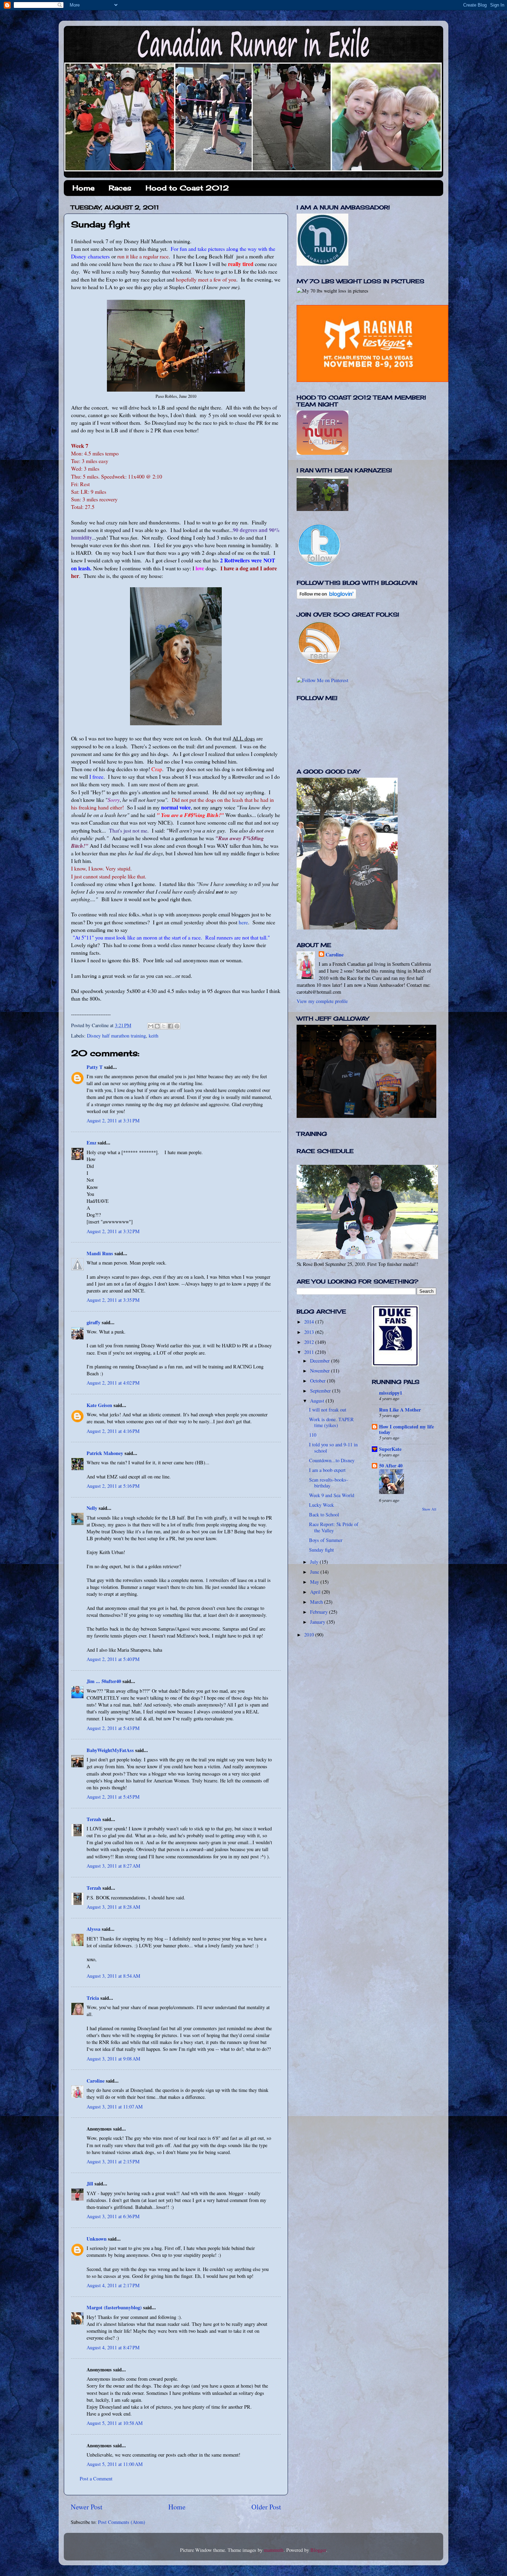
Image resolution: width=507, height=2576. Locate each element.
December (321, 1361)
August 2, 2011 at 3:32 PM (113, 1231)
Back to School (324, 1515)
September (321, 1391)
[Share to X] (164, 1026)
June (315, 1572)
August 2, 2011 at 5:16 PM (113, 1486)
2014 (310, 1322)
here (243, 922)
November (321, 1371)
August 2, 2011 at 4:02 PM (113, 1383)
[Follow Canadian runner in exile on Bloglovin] (326, 597)
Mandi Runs (100, 1253)
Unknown (97, 2239)
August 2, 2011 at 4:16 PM (113, 1431)
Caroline (96, 2081)
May (315, 1582)
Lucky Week (321, 1505)
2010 (310, 1635)
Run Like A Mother (400, 1410)
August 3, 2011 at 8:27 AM (113, 1866)
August (318, 1401)
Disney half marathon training (116, 1036)
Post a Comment (96, 2479)
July (315, 1562)
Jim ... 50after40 (104, 1681)
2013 (310, 1332)
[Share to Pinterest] (177, 1026)
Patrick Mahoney (105, 1453)
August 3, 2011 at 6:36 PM (113, 2216)
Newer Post (87, 2507)
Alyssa (93, 1929)
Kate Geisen (99, 1405)
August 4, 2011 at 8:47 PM (113, 2347)
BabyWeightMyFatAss (110, 1750)
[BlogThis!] (157, 1026)
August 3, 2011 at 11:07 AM (115, 2107)
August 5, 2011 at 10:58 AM (115, 2423)
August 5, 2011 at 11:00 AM (115, 2464)
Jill (90, 2184)
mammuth (274, 2550)
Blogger (318, 2550)
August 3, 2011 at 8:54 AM (113, 1976)
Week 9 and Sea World (332, 1495)
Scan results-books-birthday (329, 1483)
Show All (429, 1509)
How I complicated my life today (406, 1429)
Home (83, 188)
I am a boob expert (327, 1470)
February (320, 1612)
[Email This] (151, 1026)
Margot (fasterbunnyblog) (114, 2307)
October (319, 1381)
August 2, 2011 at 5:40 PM (113, 1659)
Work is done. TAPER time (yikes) (331, 1422)
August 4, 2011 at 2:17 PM (113, 2285)
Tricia (93, 1998)
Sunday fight (321, 1550)
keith (153, 1036)
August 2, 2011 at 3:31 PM (113, 1120)
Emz (91, 1143)
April (316, 1592)
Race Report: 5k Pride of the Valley (334, 1527)
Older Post (266, 2507)
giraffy (93, 1322)
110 (313, 1435)
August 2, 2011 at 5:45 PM (113, 1797)
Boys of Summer (326, 1540)
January (318, 1622)
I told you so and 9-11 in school (333, 1447)
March (317, 1602)
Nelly (92, 1508)
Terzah (94, 1819)
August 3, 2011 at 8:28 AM (113, 1907)
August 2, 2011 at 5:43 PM (113, 1728)
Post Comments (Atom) (122, 2522)
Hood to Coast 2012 (187, 188)
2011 (310, 1352)
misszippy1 (391, 1393)
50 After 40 (391, 1466)
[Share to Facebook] (170, 1026)
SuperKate (390, 1449)
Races (120, 188)
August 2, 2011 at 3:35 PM (113, 1300)
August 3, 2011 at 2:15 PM (113, 2161)
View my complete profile (322, 1001)
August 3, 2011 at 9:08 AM (113, 2059)
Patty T (95, 1067)
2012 (310, 1342)
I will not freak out (328, 1410)
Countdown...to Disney (332, 1460)
